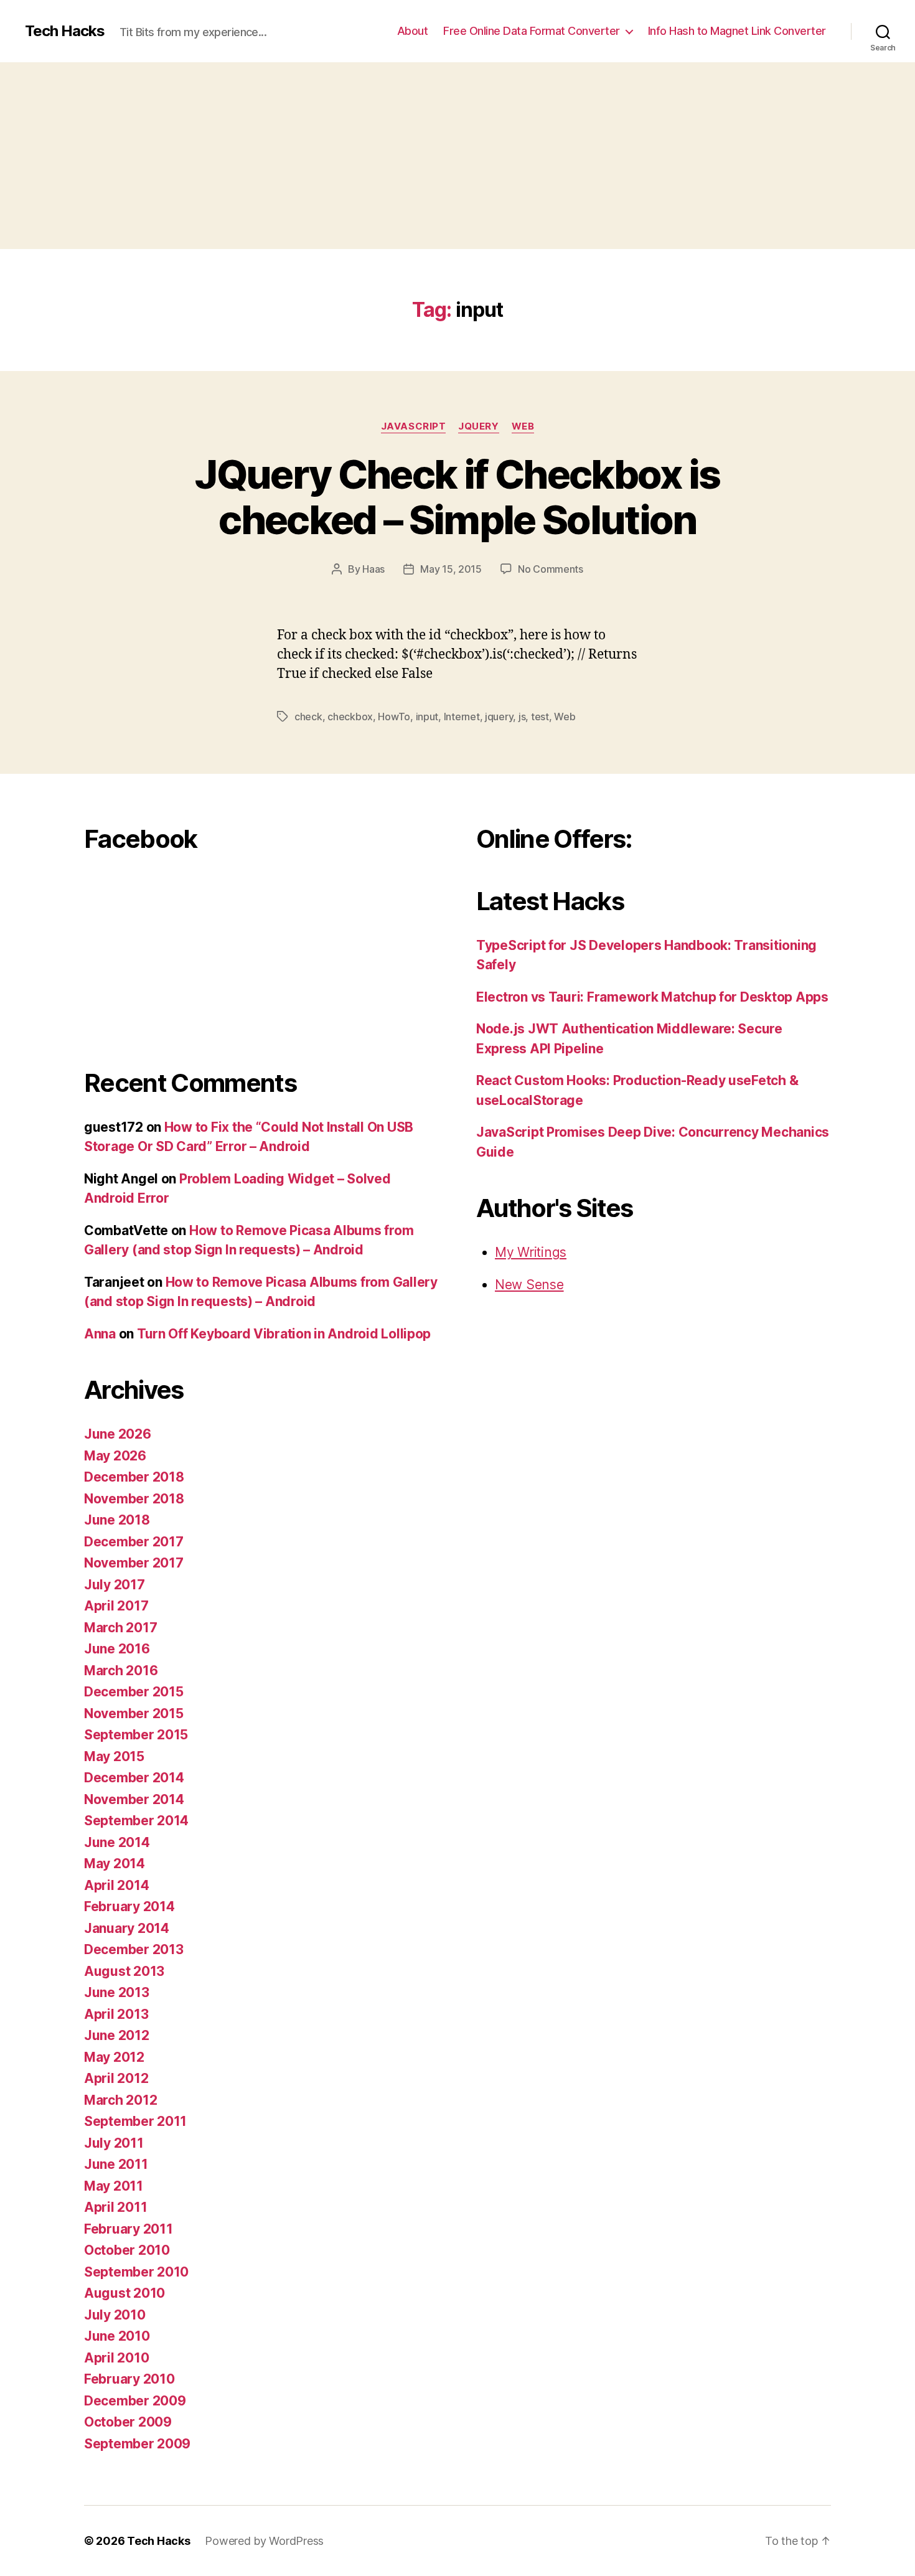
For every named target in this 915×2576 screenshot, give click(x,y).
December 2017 (134, 1542)
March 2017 (120, 1628)
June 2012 (117, 2035)
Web (523, 426)
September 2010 (136, 2272)
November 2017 (134, 1563)
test (540, 717)
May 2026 (115, 1456)
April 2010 (116, 2358)
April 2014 (116, 1885)
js (522, 717)
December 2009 (135, 2401)
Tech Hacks (65, 31)
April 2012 (116, 2078)
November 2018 (134, 1499)
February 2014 (129, 1906)
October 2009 (128, 2422)
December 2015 (134, 1692)
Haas (373, 569)
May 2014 (115, 1864)
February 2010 (129, 2379)
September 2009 (137, 2444)
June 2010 (117, 2336)
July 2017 (115, 1585)
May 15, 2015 (451, 569)
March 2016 (121, 1671)
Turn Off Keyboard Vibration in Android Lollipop (284, 1334)
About (413, 31)
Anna (100, 1334)
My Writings (531, 1252)
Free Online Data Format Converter (532, 31)
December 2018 (134, 1477)
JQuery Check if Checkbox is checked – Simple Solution (457, 497)
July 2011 (114, 2143)
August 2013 (124, 1971)
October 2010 (127, 2250)
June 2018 (117, 1520)
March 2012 (120, 2100)
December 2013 (134, 1949)
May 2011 (114, 2186)
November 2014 (134, 1799)
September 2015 (136, 1735)
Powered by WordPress (264, 2541)
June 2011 (116, 2164)
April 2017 (116, 1606)
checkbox (350, 717)
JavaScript (414, 426)
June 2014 (117, 1842)
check (308, 717)
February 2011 (129, 2229)
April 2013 (116, 2014)
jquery (499, 717)
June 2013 (117, 1992)
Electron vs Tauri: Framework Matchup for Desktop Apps (652, 997)
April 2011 (115, 2207)
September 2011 (135, 2121)
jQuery (478, 426)
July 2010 (115, 2315)
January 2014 (127, 1928)
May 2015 (114, 1756)
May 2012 (114, 2057)
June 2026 (118, 1434)
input (427, 717)
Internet (462, 717)
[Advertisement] (457, 156)
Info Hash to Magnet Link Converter (737, 31)
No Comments (551, 569)
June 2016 (117, 1649)
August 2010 (124, 2293)
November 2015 (134, 1713)
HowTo (394, 717)
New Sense (529, 1285)
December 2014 (134, 1778)
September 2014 (136, 1821)
